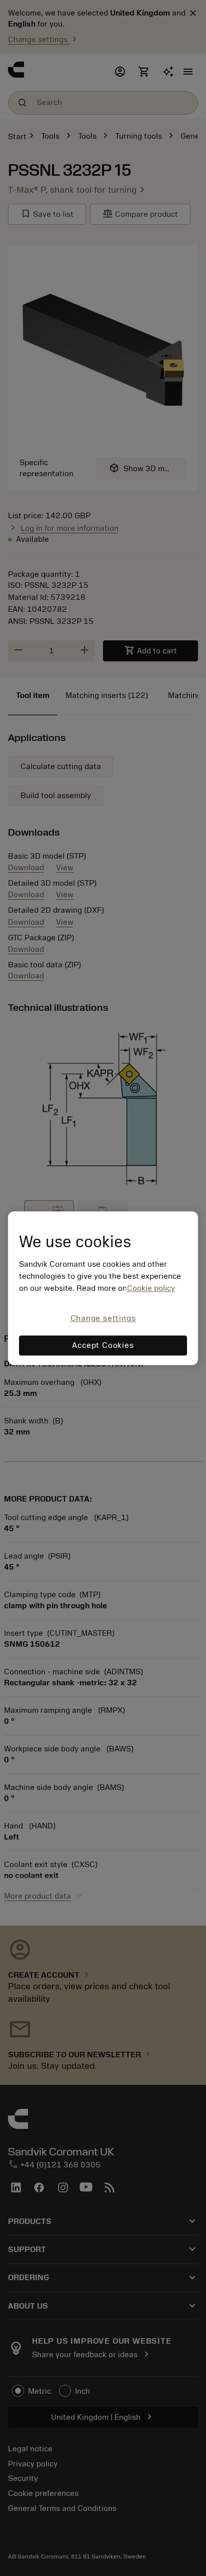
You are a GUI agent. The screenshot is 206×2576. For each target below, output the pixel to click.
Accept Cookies (103, 1345)
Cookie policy (151, 1289)
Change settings (103, 1319)
